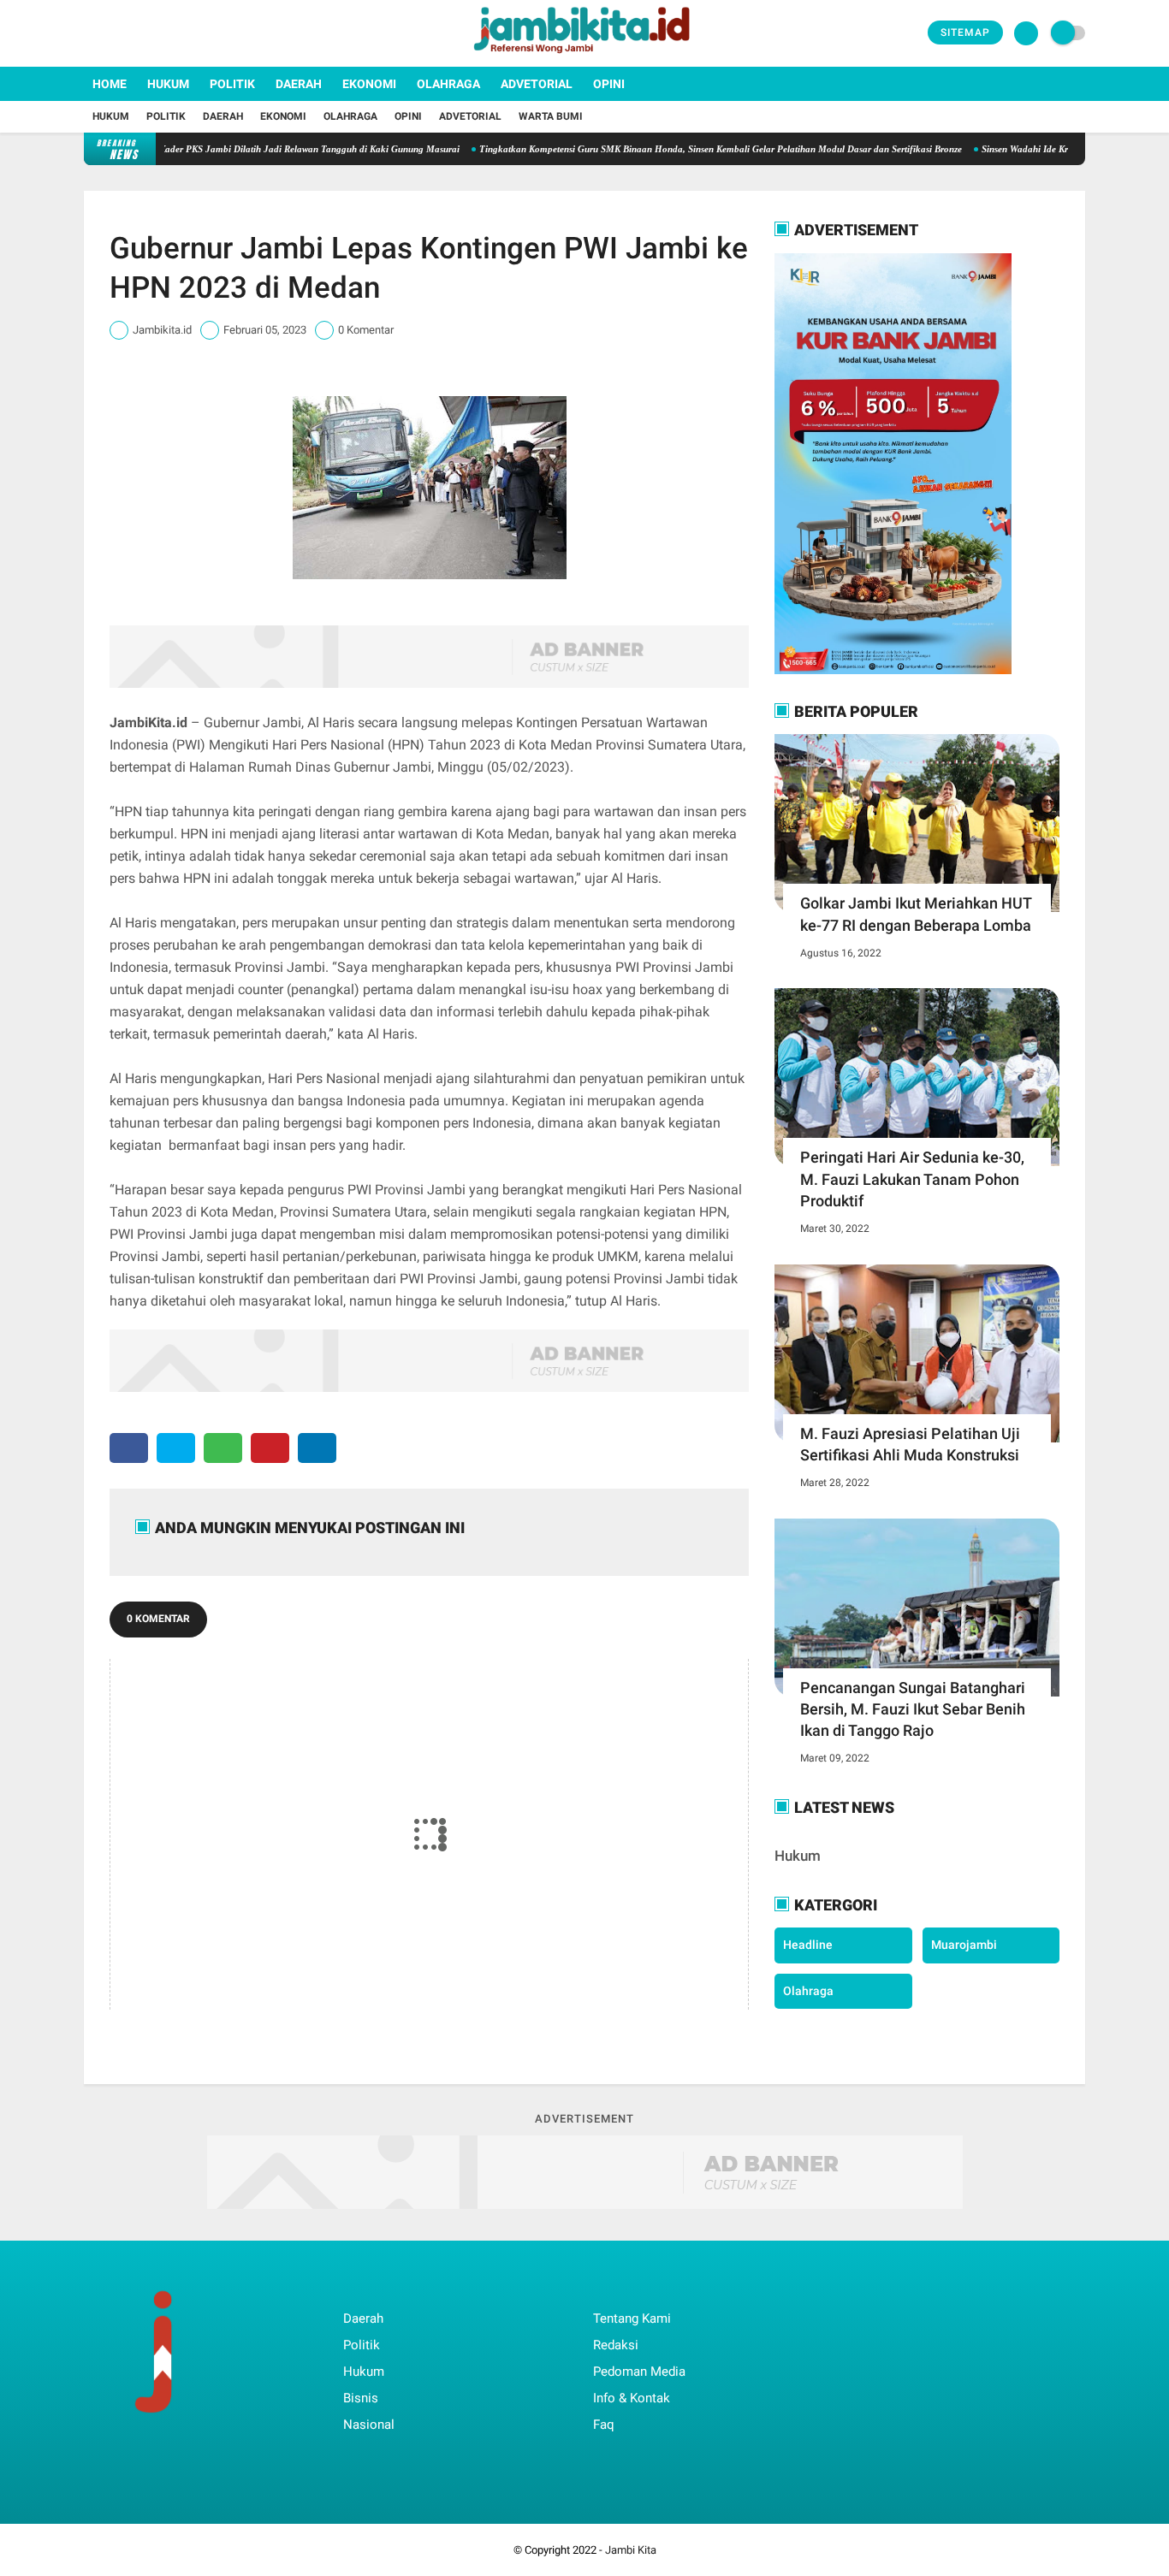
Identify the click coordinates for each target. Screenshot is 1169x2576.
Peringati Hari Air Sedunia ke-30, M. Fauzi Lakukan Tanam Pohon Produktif (912, 1178)
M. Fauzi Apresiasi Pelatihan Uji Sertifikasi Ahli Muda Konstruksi (910, 1444)
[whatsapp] (223, 1448)
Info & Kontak (632, 2398)
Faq (604, 2425)
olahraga (808, 1991)
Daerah (299, 84)
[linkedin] (317, 1448)
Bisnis (361, 2398)
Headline (808, 1945)
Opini (609, 84)
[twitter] (112, 33)
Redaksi (616, 2345)
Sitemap (965, 33)
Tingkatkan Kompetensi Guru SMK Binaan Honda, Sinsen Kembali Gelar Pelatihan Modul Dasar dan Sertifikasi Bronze (672, 149)
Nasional (369, 2425)
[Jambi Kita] (584, 56)
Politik (232, 84)
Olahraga (448, 84)
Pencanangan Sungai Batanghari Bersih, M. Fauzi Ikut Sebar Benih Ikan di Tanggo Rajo (913, 1709)
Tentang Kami (632, 2318)
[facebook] (89, 33)
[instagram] (135, 33)
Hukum (168, 84)
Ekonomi (369, 84)
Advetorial (537, 84)
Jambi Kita (631, 2550)
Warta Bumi (551, 116)
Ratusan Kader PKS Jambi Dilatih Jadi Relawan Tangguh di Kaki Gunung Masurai (243, 149)
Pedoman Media (639, 2372)
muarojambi (964, 1945)
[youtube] (158, 33)
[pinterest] (270, 1448)
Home (110, 84)
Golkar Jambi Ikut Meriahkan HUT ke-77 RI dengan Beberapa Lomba (916, 914)
